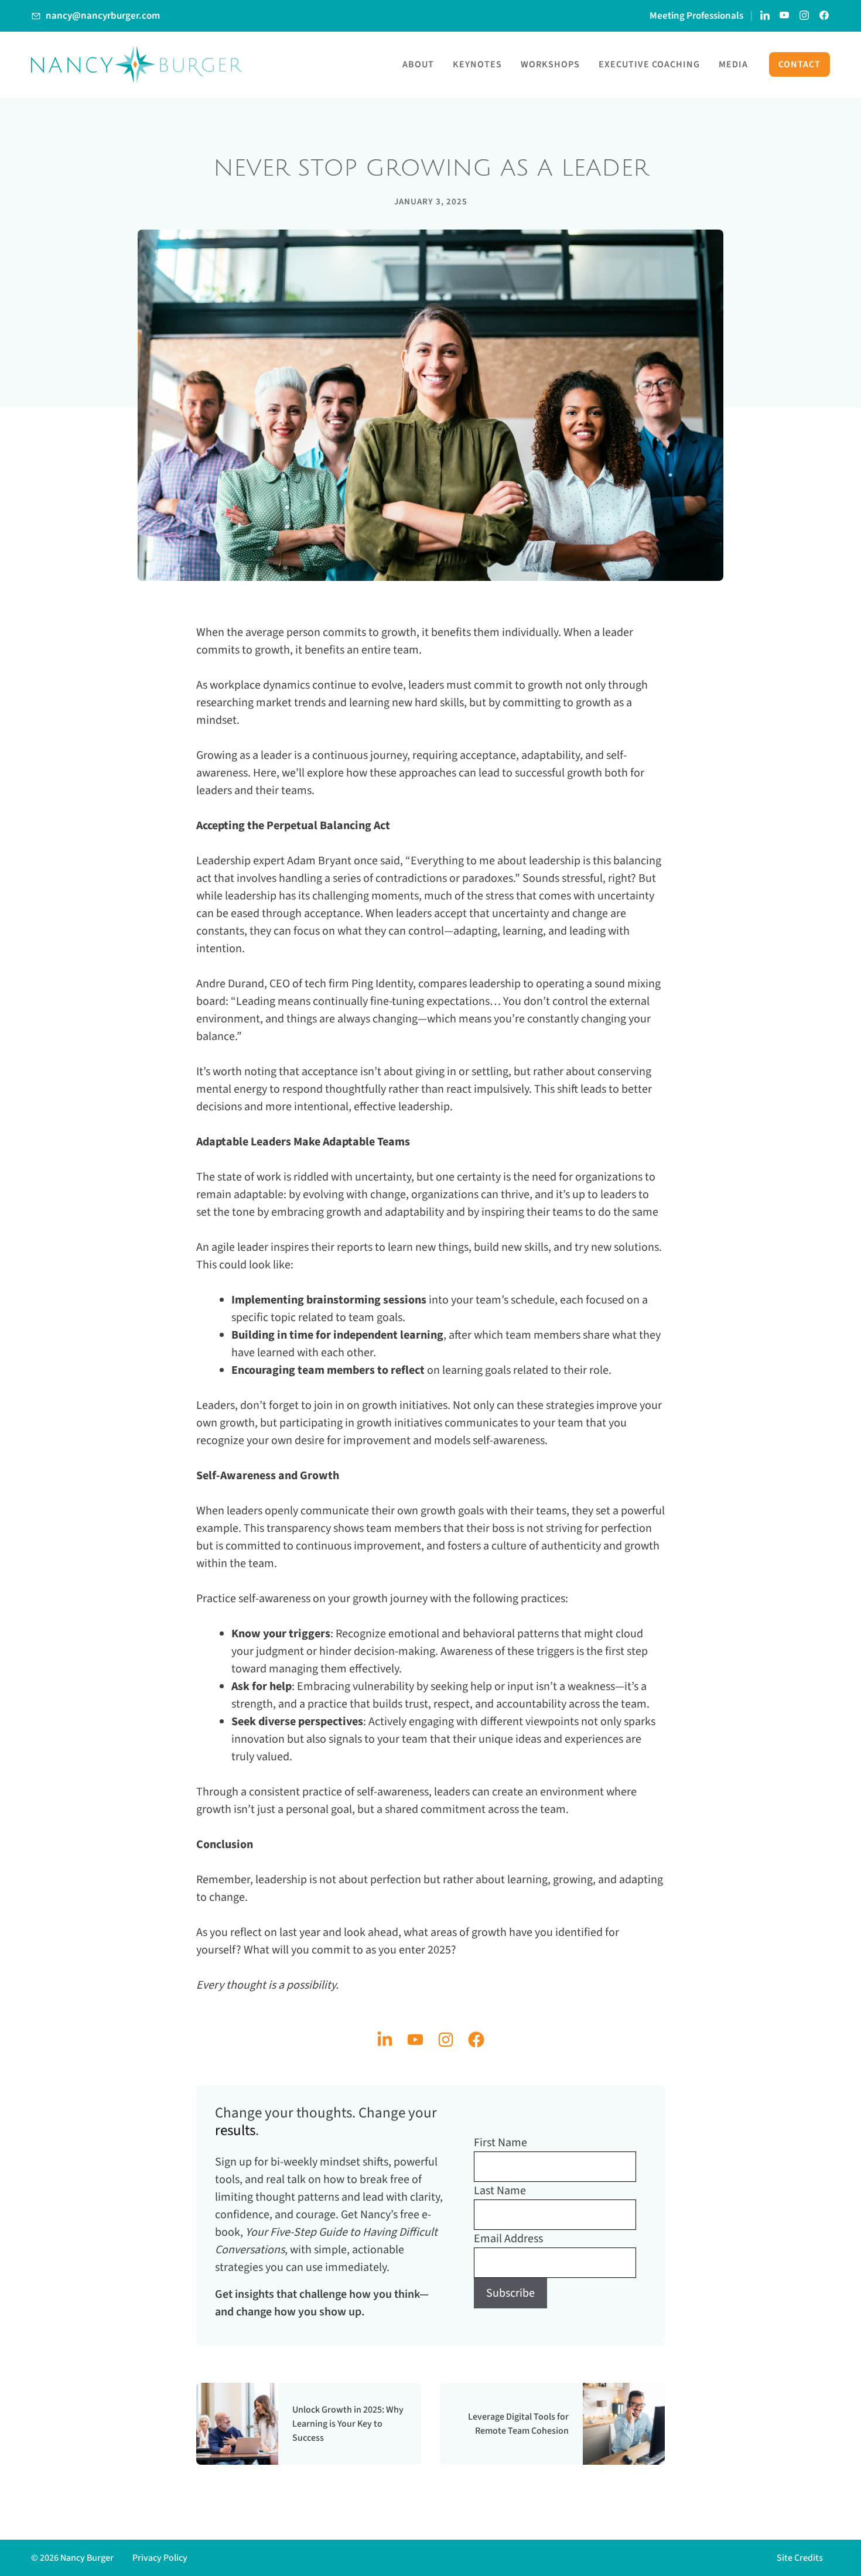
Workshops (550, 64)
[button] (803, 2558)
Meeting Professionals (696, 16)
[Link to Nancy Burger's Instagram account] (805, 16)
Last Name (500, 2191)
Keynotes (477, 64)
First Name (500, 2143)
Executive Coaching (649, 64)
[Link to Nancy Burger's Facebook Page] (825, 16)
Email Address (508, 2239)
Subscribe (510, 2293)
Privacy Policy (160, 2558)
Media (733, 64)
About (418, 64)
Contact (799, 64)
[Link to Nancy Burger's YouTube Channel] (785, 16)
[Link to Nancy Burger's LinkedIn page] (765, 16)
